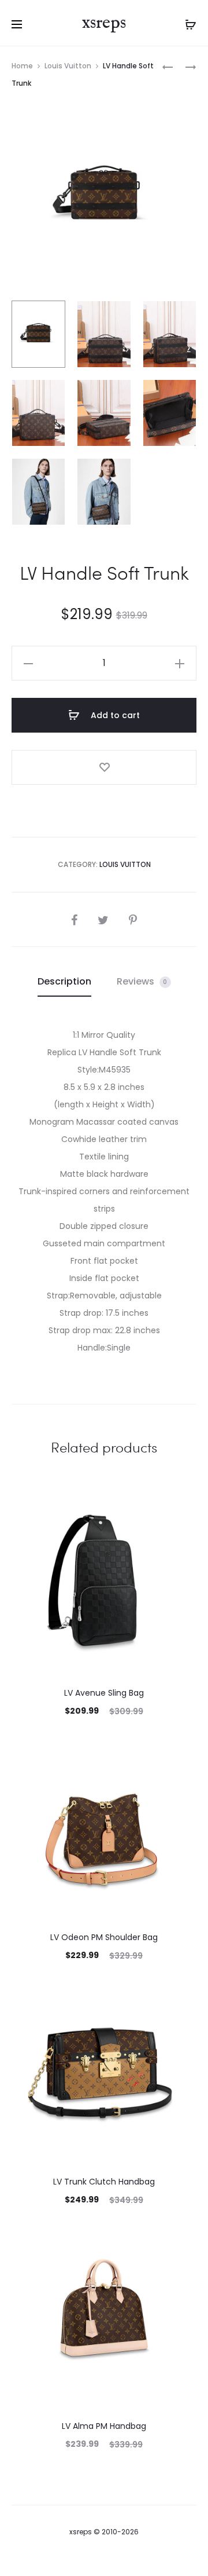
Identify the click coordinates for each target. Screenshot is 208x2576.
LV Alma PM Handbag (104, 2426)
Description (64, 981)
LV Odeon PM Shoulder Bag (104, 1937)
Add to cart (114, 715)
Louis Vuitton (68, 66)
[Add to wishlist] (104, 767)
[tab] (64, 982)
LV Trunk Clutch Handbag (104, 2182)
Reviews (142, 981)
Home (22, 66)
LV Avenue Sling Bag (104, 1693)
